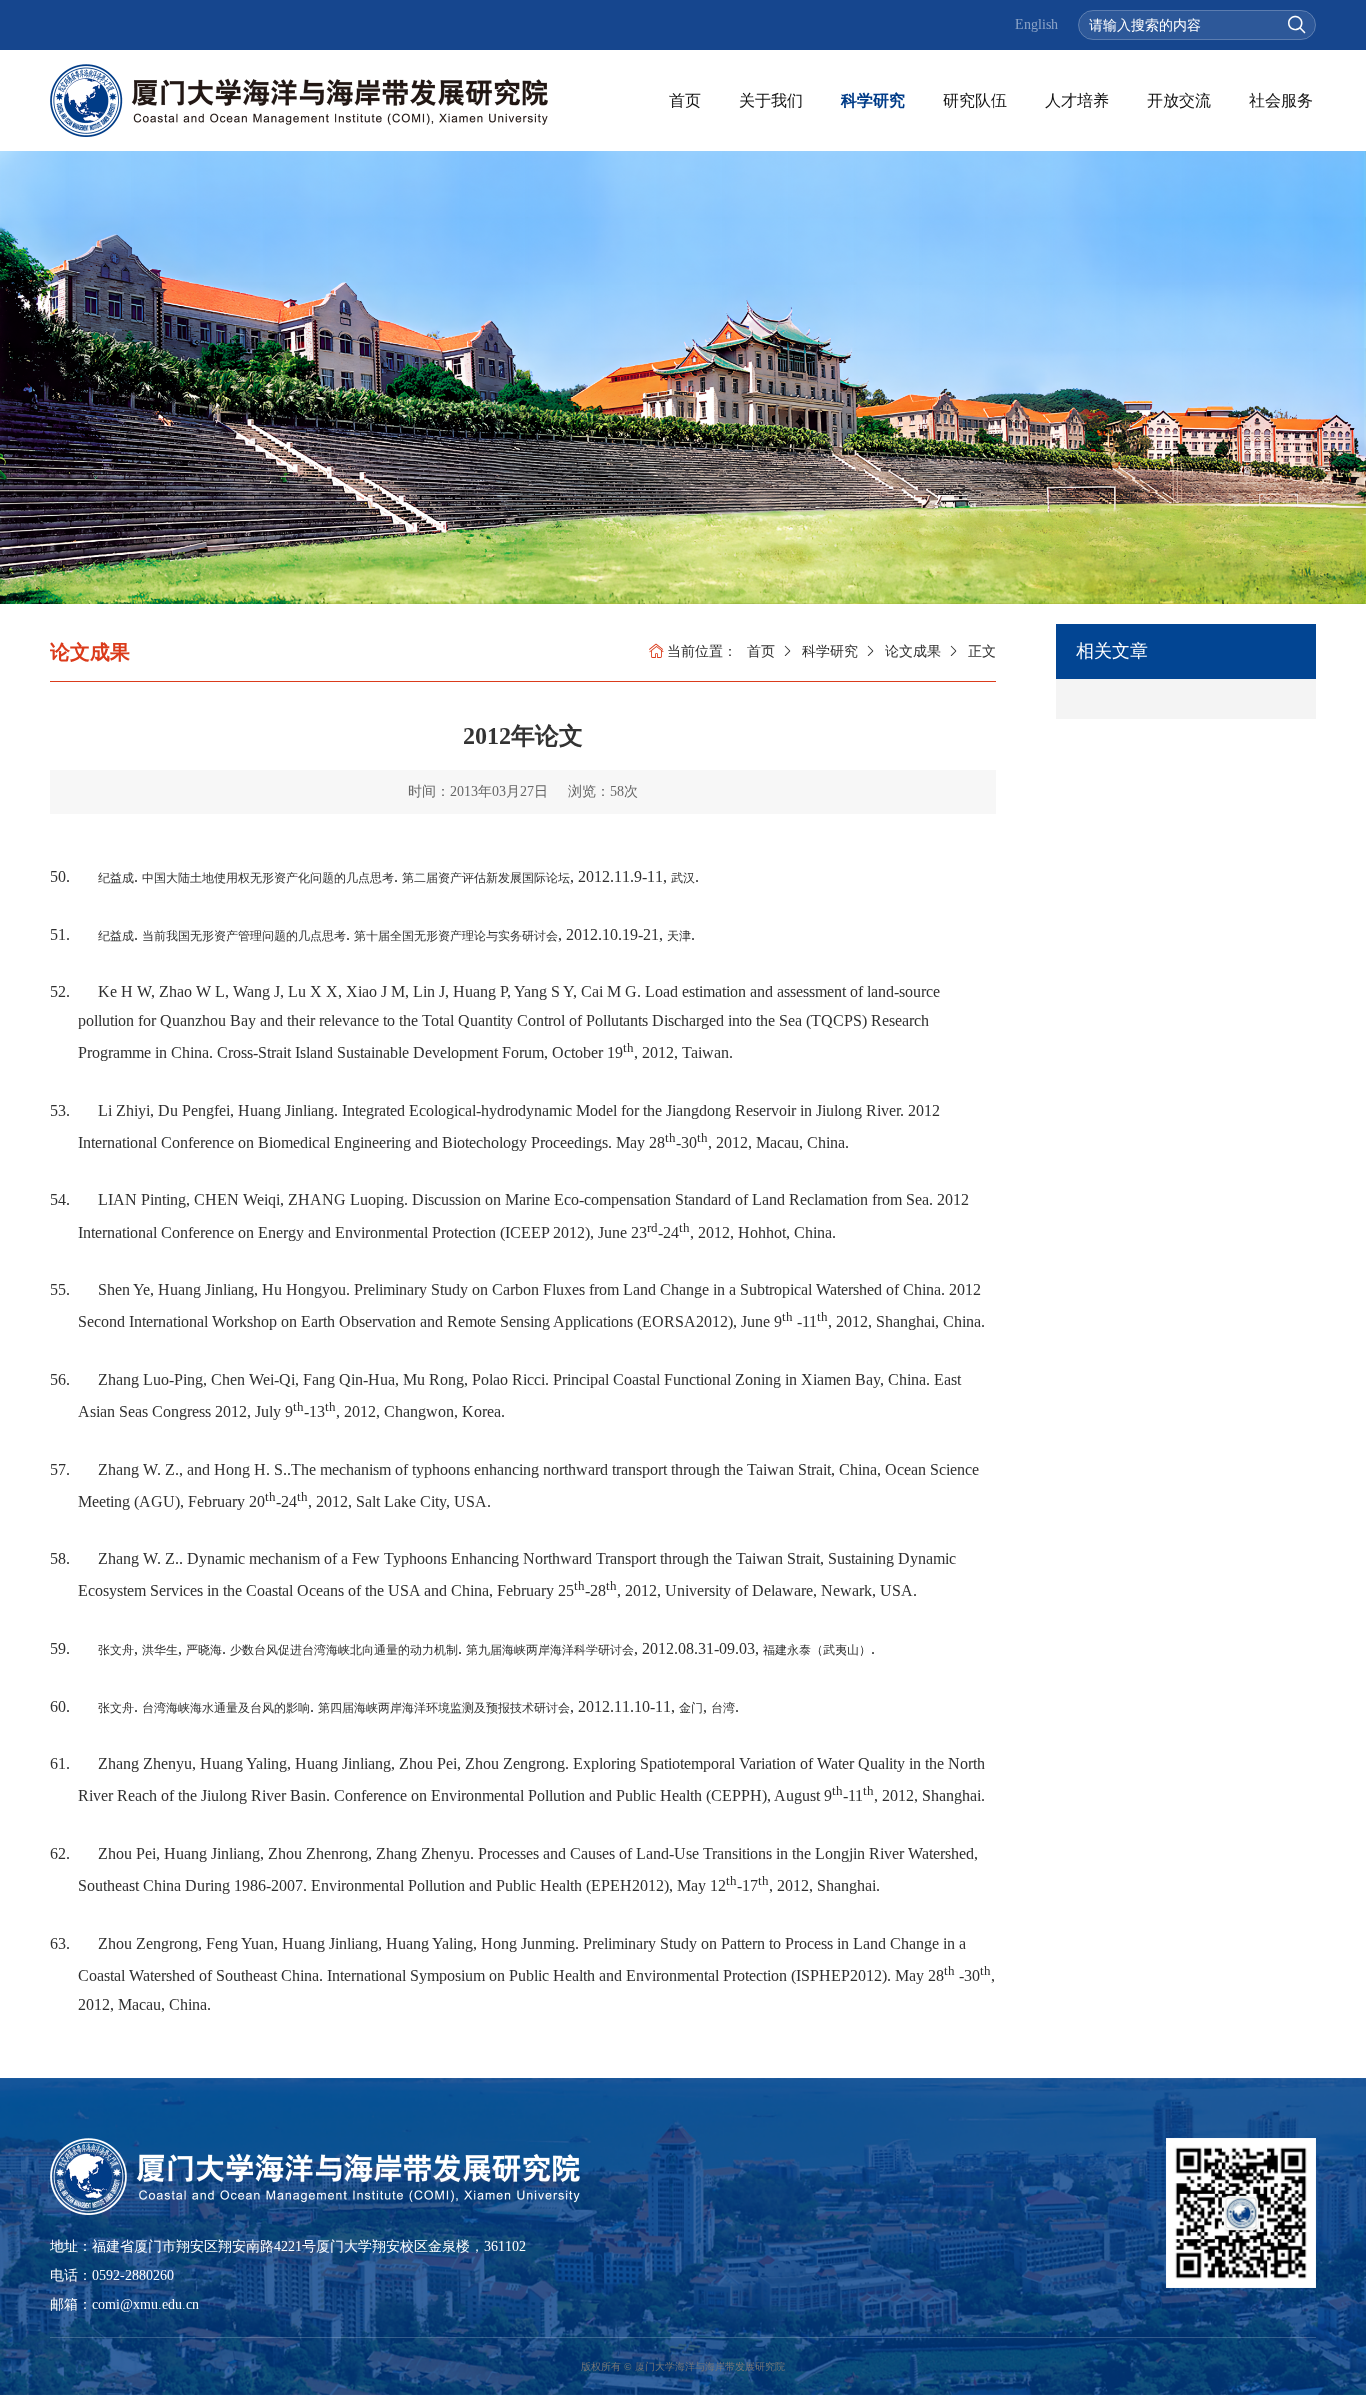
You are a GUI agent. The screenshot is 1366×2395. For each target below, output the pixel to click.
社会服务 (1281, 100)
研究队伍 (975, 100)
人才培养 (1077, 100)
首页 (685, 100)
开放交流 (1179, 100)
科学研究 (873, 100)
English (1036, 24)
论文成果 (913, 651)
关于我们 (771, 100)
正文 (982, 651)
